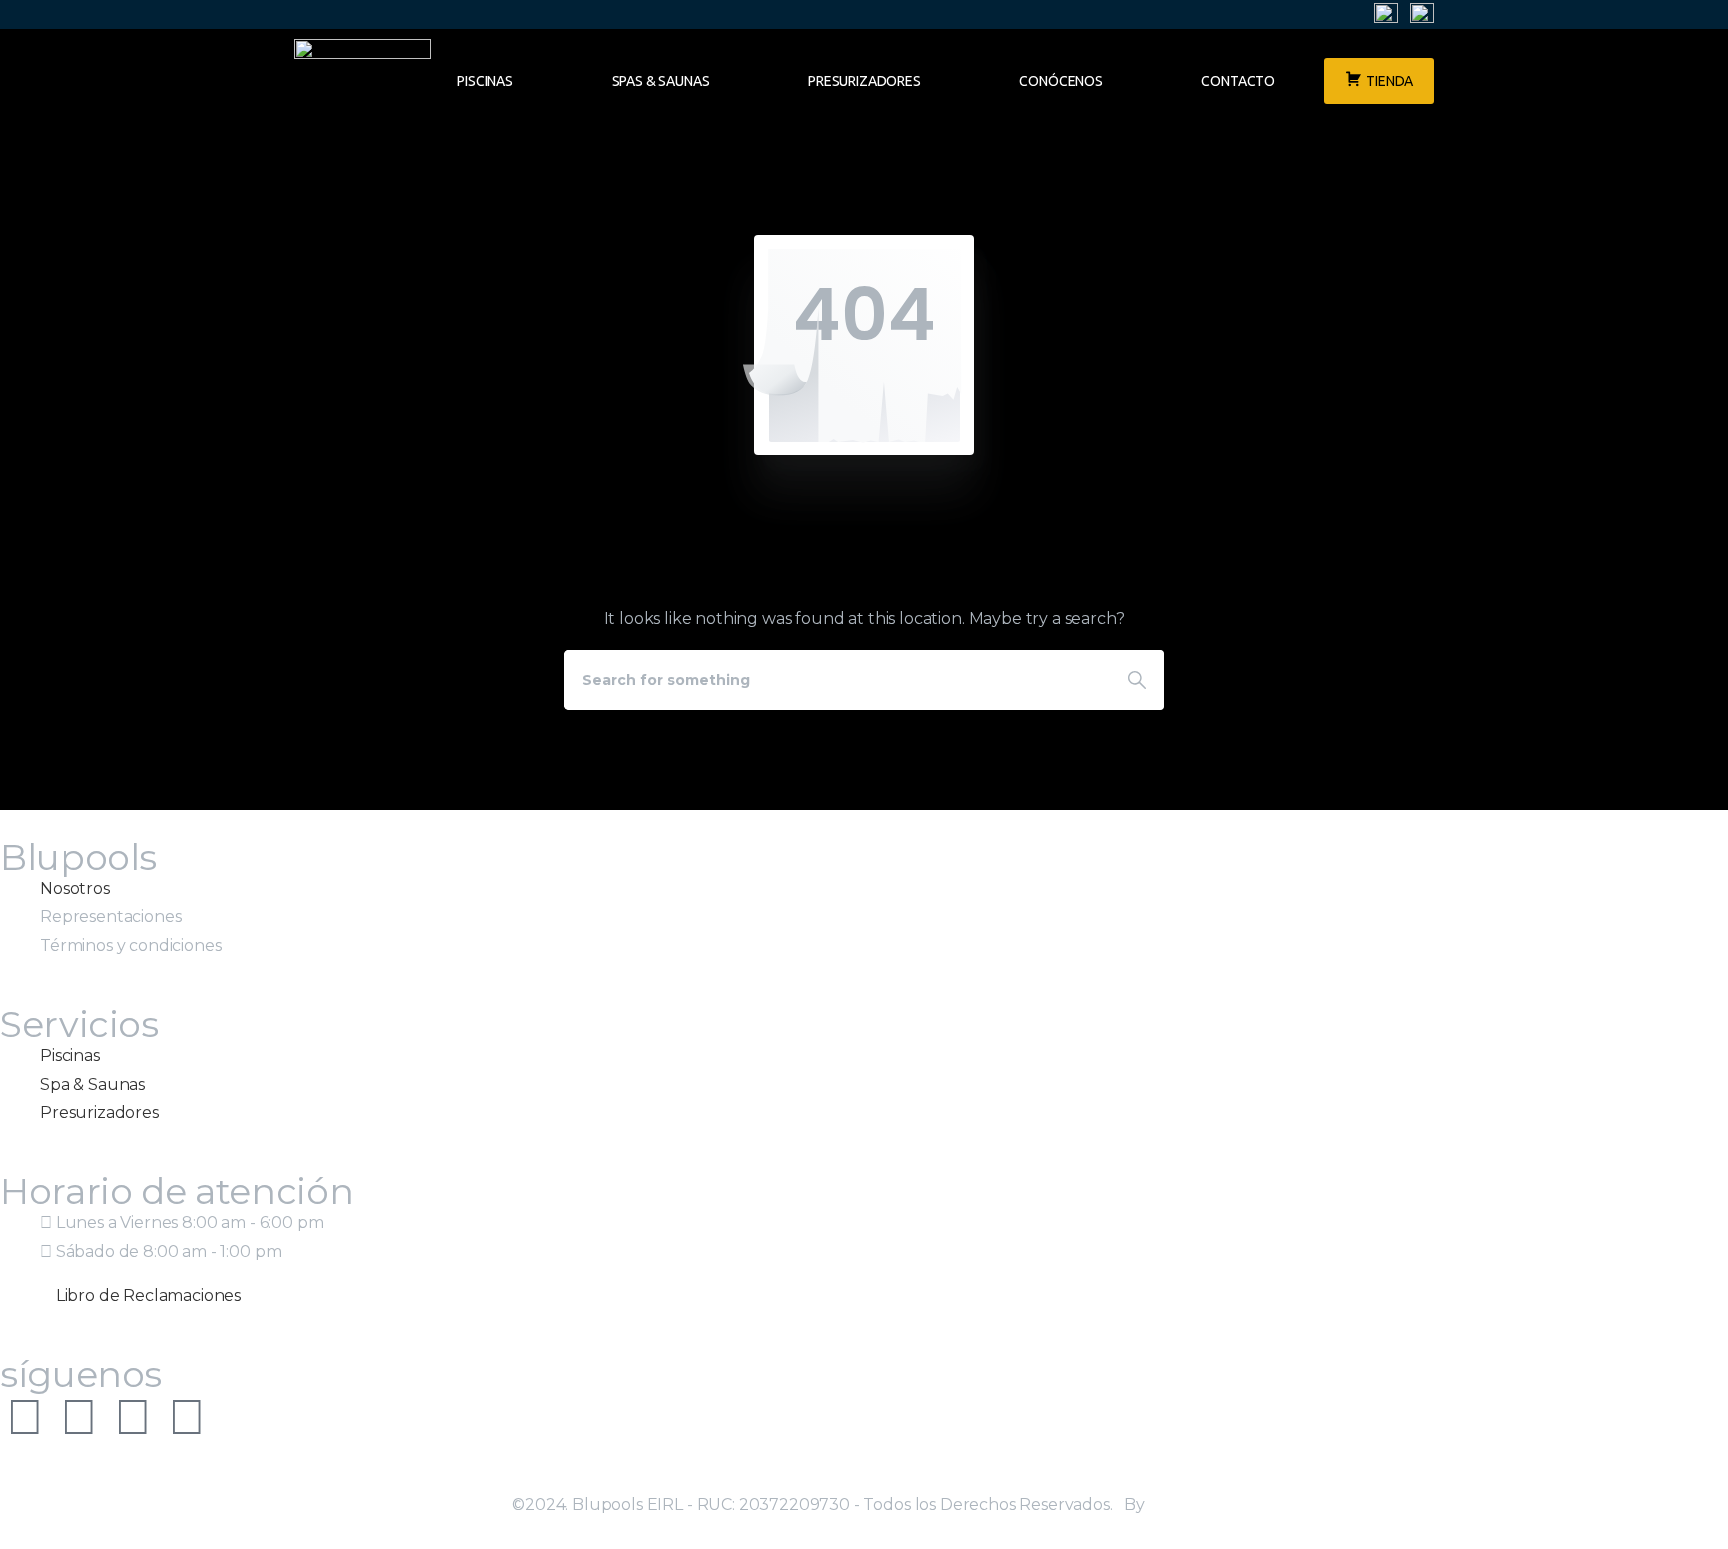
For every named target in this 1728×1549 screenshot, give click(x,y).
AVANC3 (1182, 1504)
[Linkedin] (187, 1417)
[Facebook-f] (79, 1417)
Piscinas (485, 81)
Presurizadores (864, 81)
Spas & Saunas (661, 81)
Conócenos (1061, 81)
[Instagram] (25, 1417)
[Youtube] (133, 1417)
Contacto (1238, 81)
